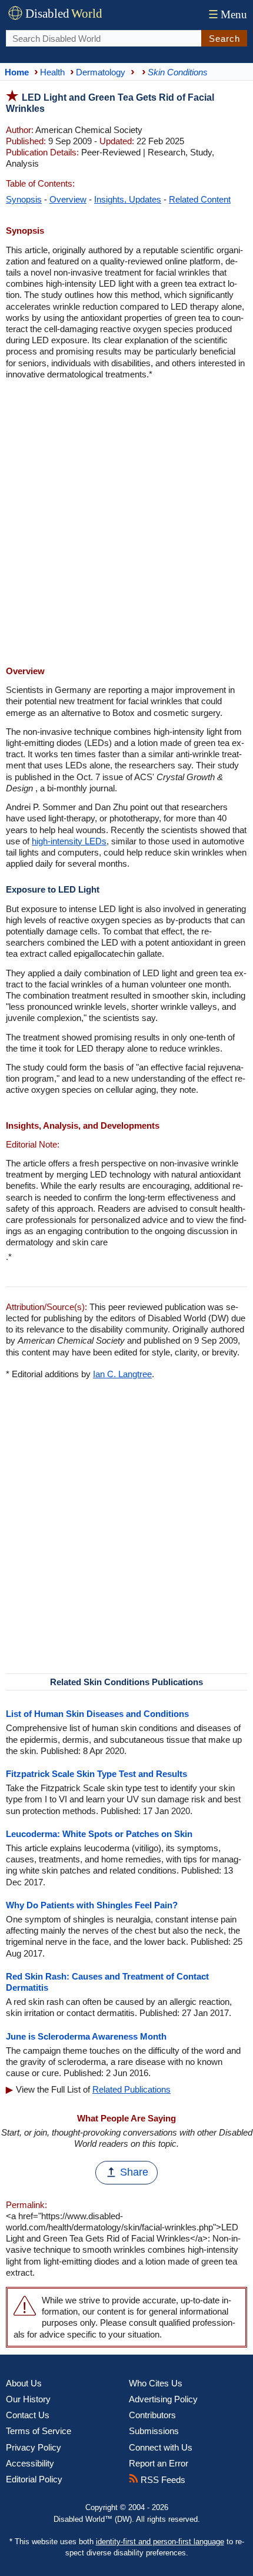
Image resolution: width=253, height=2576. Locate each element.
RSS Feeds (162, 2480)
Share (134, 2172)
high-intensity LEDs (69, 841)
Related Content (200, 199)
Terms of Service (39, 2431)
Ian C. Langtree (122, 1374)
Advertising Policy (163, 2399)
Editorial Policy (34, 2479)
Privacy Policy (34, 2447)
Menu (228, 14)
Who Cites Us (156, 2383)
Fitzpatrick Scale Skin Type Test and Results (96, 1774)
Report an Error (159, 2463)
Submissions (154, 2431)
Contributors (152, 2415)
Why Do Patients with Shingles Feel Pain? (92, 1905)
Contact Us (28, 2415)
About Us (24, 2383)
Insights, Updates (128, 199)
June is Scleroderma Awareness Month (86, 2036)
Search (224, 39)
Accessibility (30, 2463)
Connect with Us (161, 2447)
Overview (68, 199)
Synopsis (24, 199)
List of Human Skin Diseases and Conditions (97, 1714)
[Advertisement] (126, 524)
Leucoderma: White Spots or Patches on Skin (99, 1834)
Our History (28, 2399)
